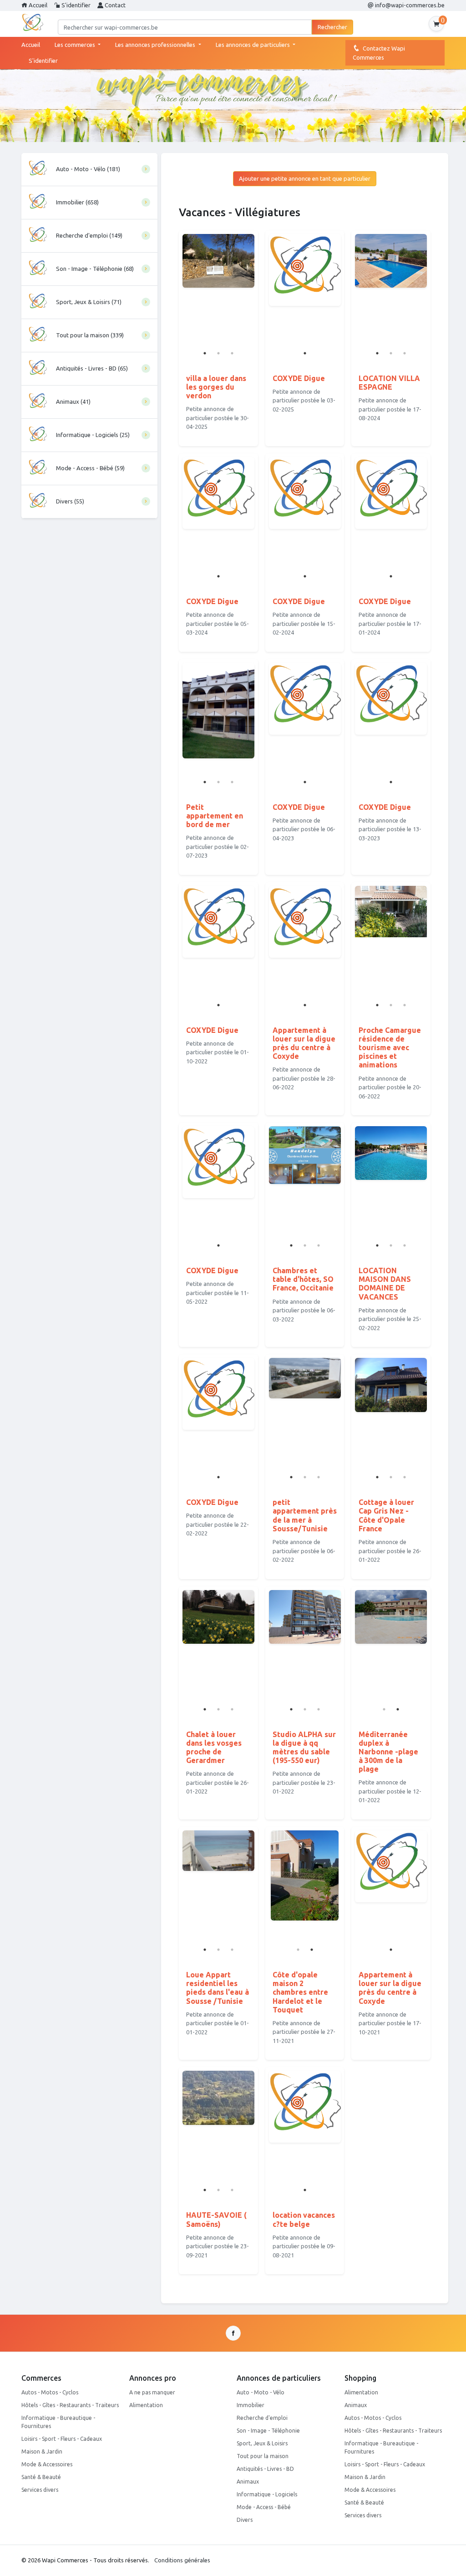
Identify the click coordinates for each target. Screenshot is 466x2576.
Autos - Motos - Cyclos (50, 2392)
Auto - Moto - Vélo (261, 2392)
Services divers (40, 2490)
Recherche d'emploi (262, 2418)
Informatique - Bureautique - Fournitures (58, 2422)
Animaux (248, 2482)
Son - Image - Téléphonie (268, 2431)
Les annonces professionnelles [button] (156, 45)
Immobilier (251, 2405)
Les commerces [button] (76, 45)
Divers (245, 2520)
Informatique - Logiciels (267, 2494)
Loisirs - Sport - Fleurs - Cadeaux (62, 2439)
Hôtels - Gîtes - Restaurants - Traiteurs (70, 2405)
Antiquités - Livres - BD (265, 2469)
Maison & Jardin (42, 2452)
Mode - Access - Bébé (264, 2507)
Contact (114, 5)
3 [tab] (232, 353)
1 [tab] (205, 353)
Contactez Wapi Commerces (379, 53)
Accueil (37, 5)
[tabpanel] (305, 270)
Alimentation (146, 2405)
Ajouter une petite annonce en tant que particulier (305, 178)
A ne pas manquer (152, 2392)
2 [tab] (218, 353)
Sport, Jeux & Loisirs (262, 2443)
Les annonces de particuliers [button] (253, 45)
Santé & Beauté (41, 2477)
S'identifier (75, 5)
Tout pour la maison (263, 2456)
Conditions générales (182, 2560)
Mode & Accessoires (47, 2464)
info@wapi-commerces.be (409, 5)
